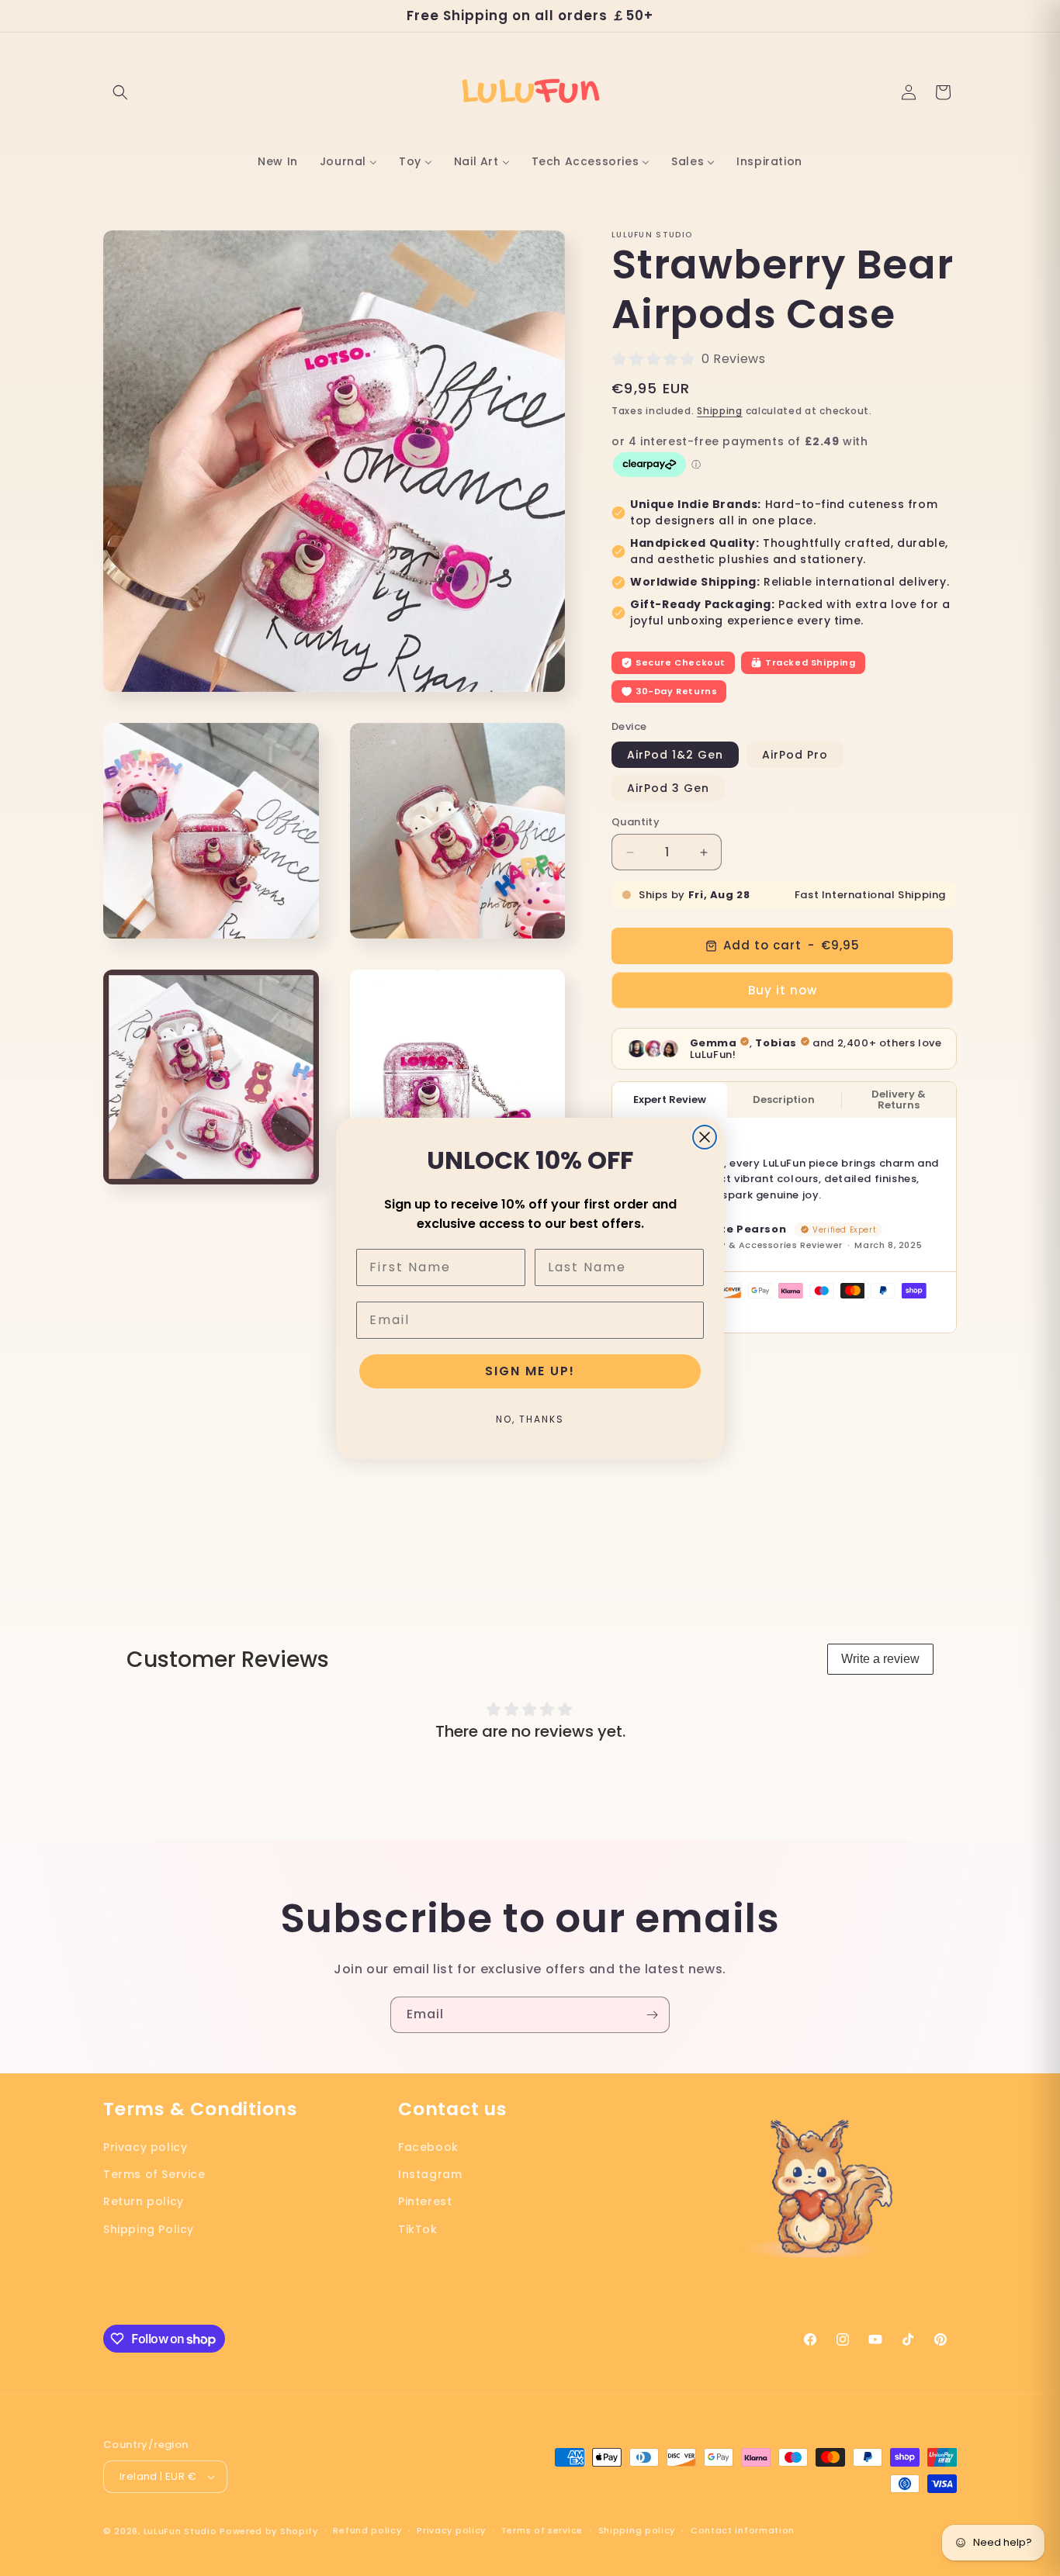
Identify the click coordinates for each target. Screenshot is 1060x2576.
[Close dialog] (705, 1137)
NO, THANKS (530, 1419)
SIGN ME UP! (530, 1371)
